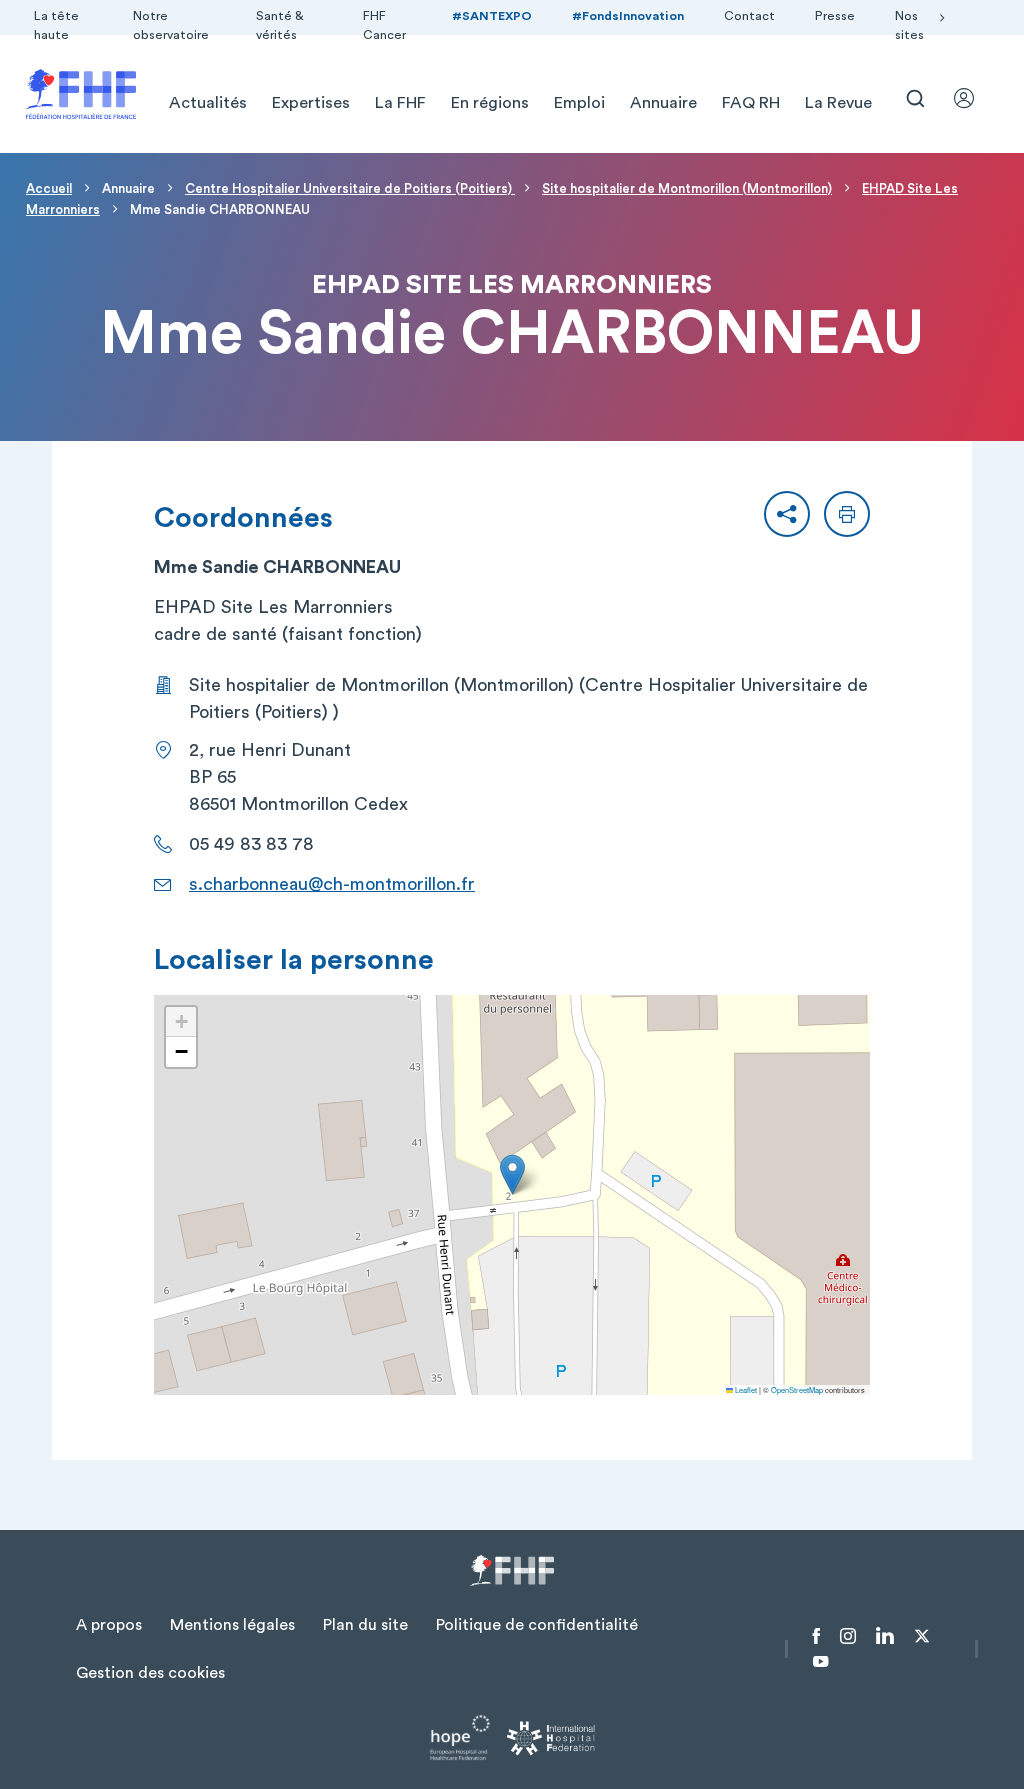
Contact (749, 16)
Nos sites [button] (909, 25)
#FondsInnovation (628, 16)
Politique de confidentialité (537, 1625)
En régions (490, 103)
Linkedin (885, 1636)
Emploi (579, 103)
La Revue (838, 103)
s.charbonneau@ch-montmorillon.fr (332, 884)
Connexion (973, 98)
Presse (835, 16)
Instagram (848, 1636)
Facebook (816, 1636)
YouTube (820, 1662)
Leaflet (745, 1389)
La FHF (400, 103)
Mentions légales (232, 1625)
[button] (787, 514)
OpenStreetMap (797, 1389)
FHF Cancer (384, 25)
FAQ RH (751, 103)
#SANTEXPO (492, 16)
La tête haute (56, 25)
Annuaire (663, 103)
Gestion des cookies (150, 1673)
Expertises (311, 103)
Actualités (208, 103)
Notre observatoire (171, 25)
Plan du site (365, 1625)
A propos (109, 1625)
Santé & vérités (280, 25)
